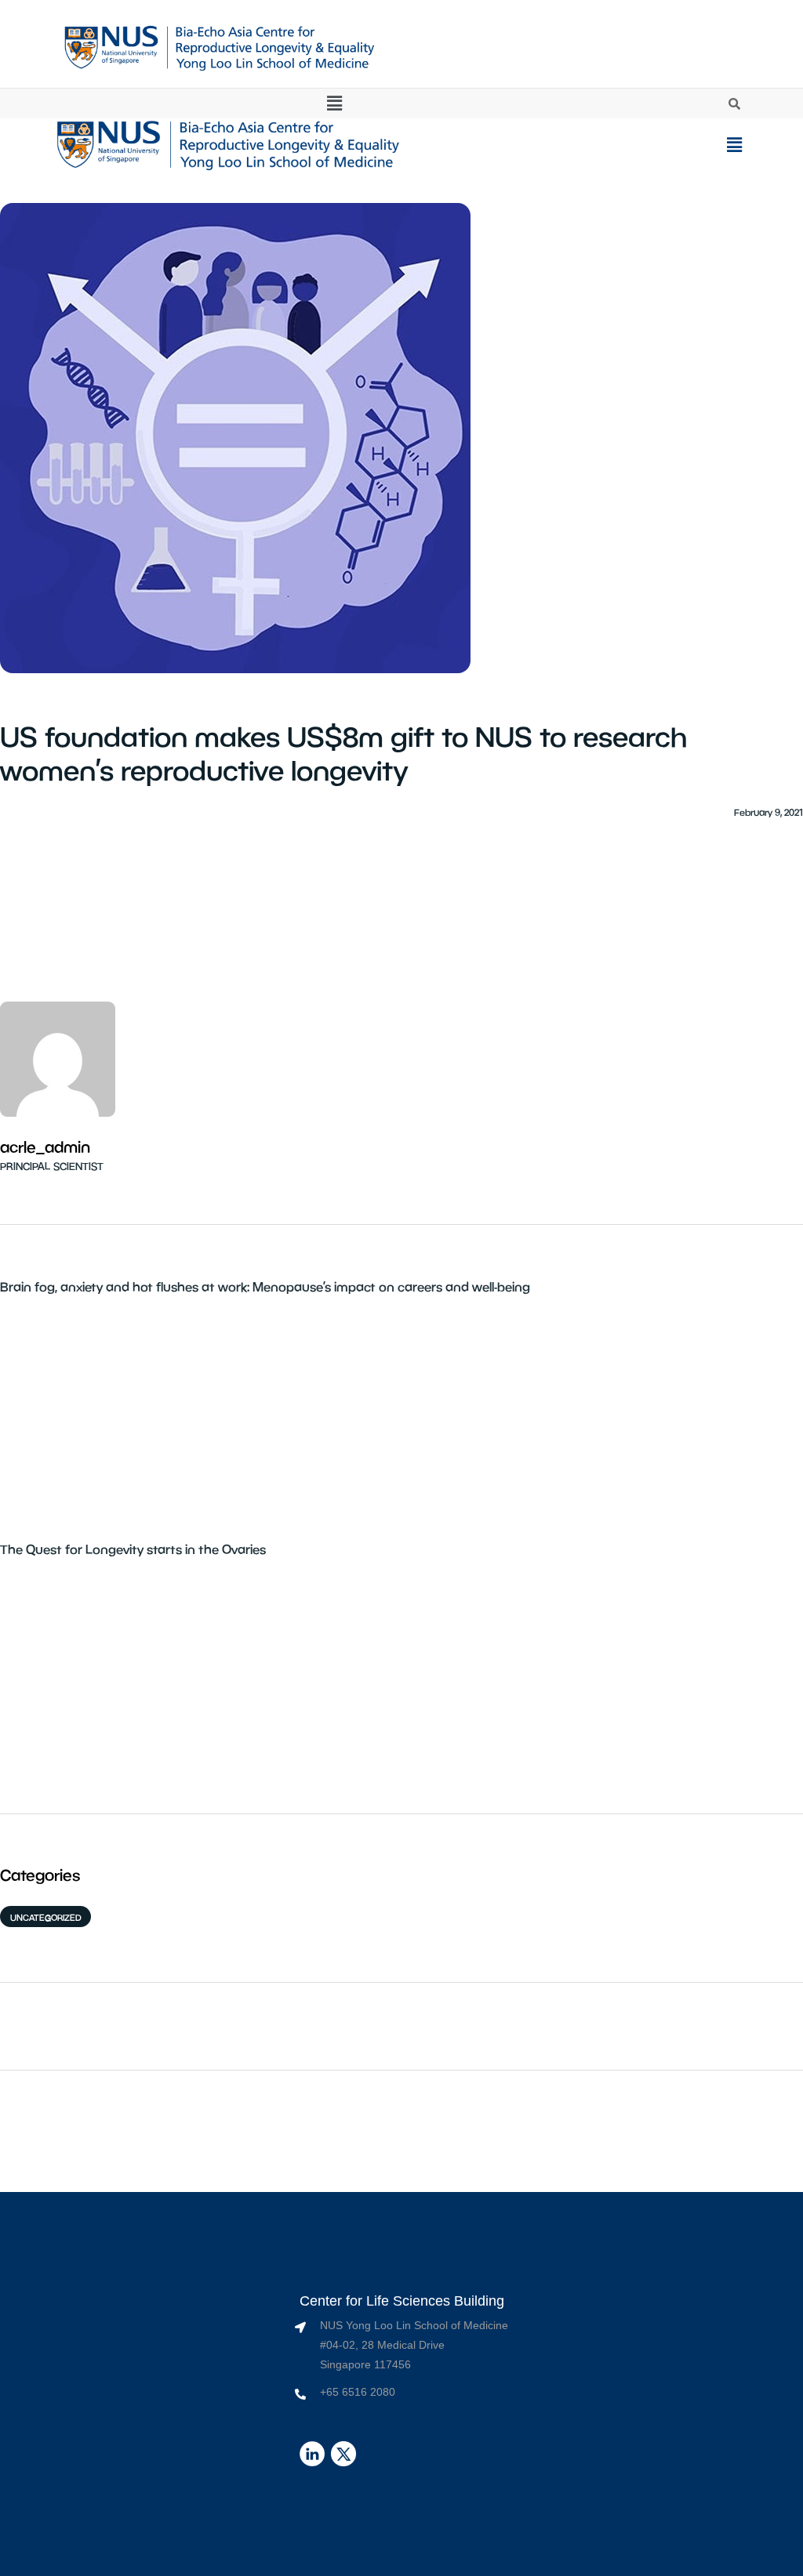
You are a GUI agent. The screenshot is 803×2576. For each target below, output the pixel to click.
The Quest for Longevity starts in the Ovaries (133, 1549)
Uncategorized (46, 1917)
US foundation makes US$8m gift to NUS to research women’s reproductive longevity (343, 753)
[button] (334, 103)
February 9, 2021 (768, 812)
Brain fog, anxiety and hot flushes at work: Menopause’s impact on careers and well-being (265, 1286)
